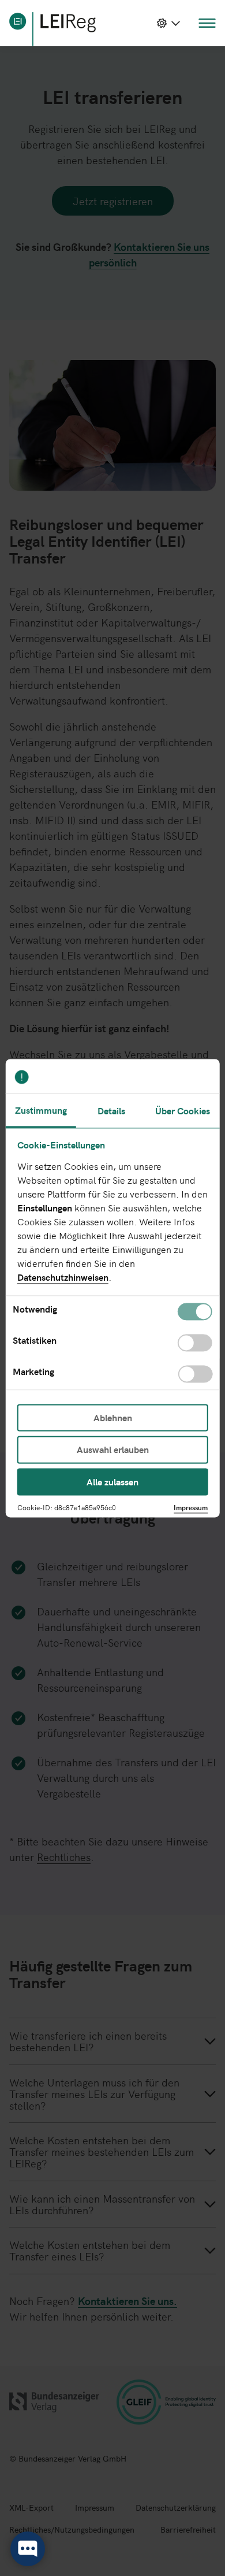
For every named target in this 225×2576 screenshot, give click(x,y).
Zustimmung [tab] (41, 1110)
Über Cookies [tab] (183, 1110)
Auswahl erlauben (113, 1450)
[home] (52, 29)
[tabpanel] (113, 1259)
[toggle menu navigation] (207, 23)
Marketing (33, 1372)
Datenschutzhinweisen (63, 1277)
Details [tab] (111, 1110)
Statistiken (35, 1341)
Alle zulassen (112, 1481)
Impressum (191, 1507)
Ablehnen (113, 1418)
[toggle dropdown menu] (168, 23)
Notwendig (35, 1310)
